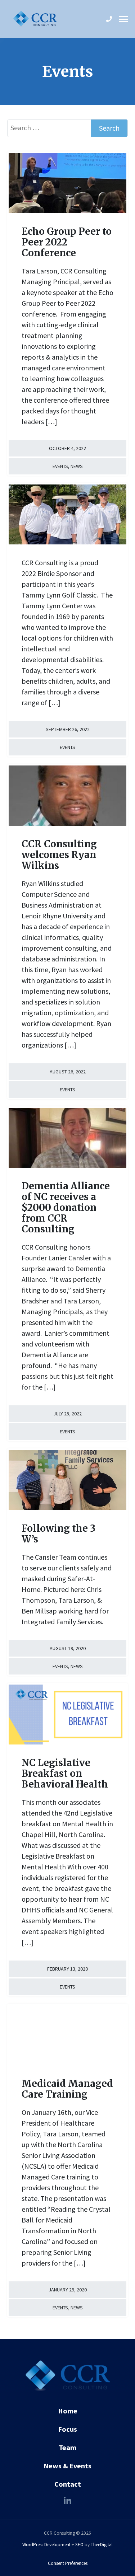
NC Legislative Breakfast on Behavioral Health (65, 1773)
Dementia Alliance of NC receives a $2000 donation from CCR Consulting (66, 1207)
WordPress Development (46, 2545)
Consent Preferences (68, 2563)
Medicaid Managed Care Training (67, 2089)
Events (60, 466)
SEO (79, 2545)
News (77, 466)
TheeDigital (102, 2545)
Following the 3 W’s (58, 1534)
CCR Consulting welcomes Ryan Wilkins (59, 855)
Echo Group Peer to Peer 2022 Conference (67, 242)
